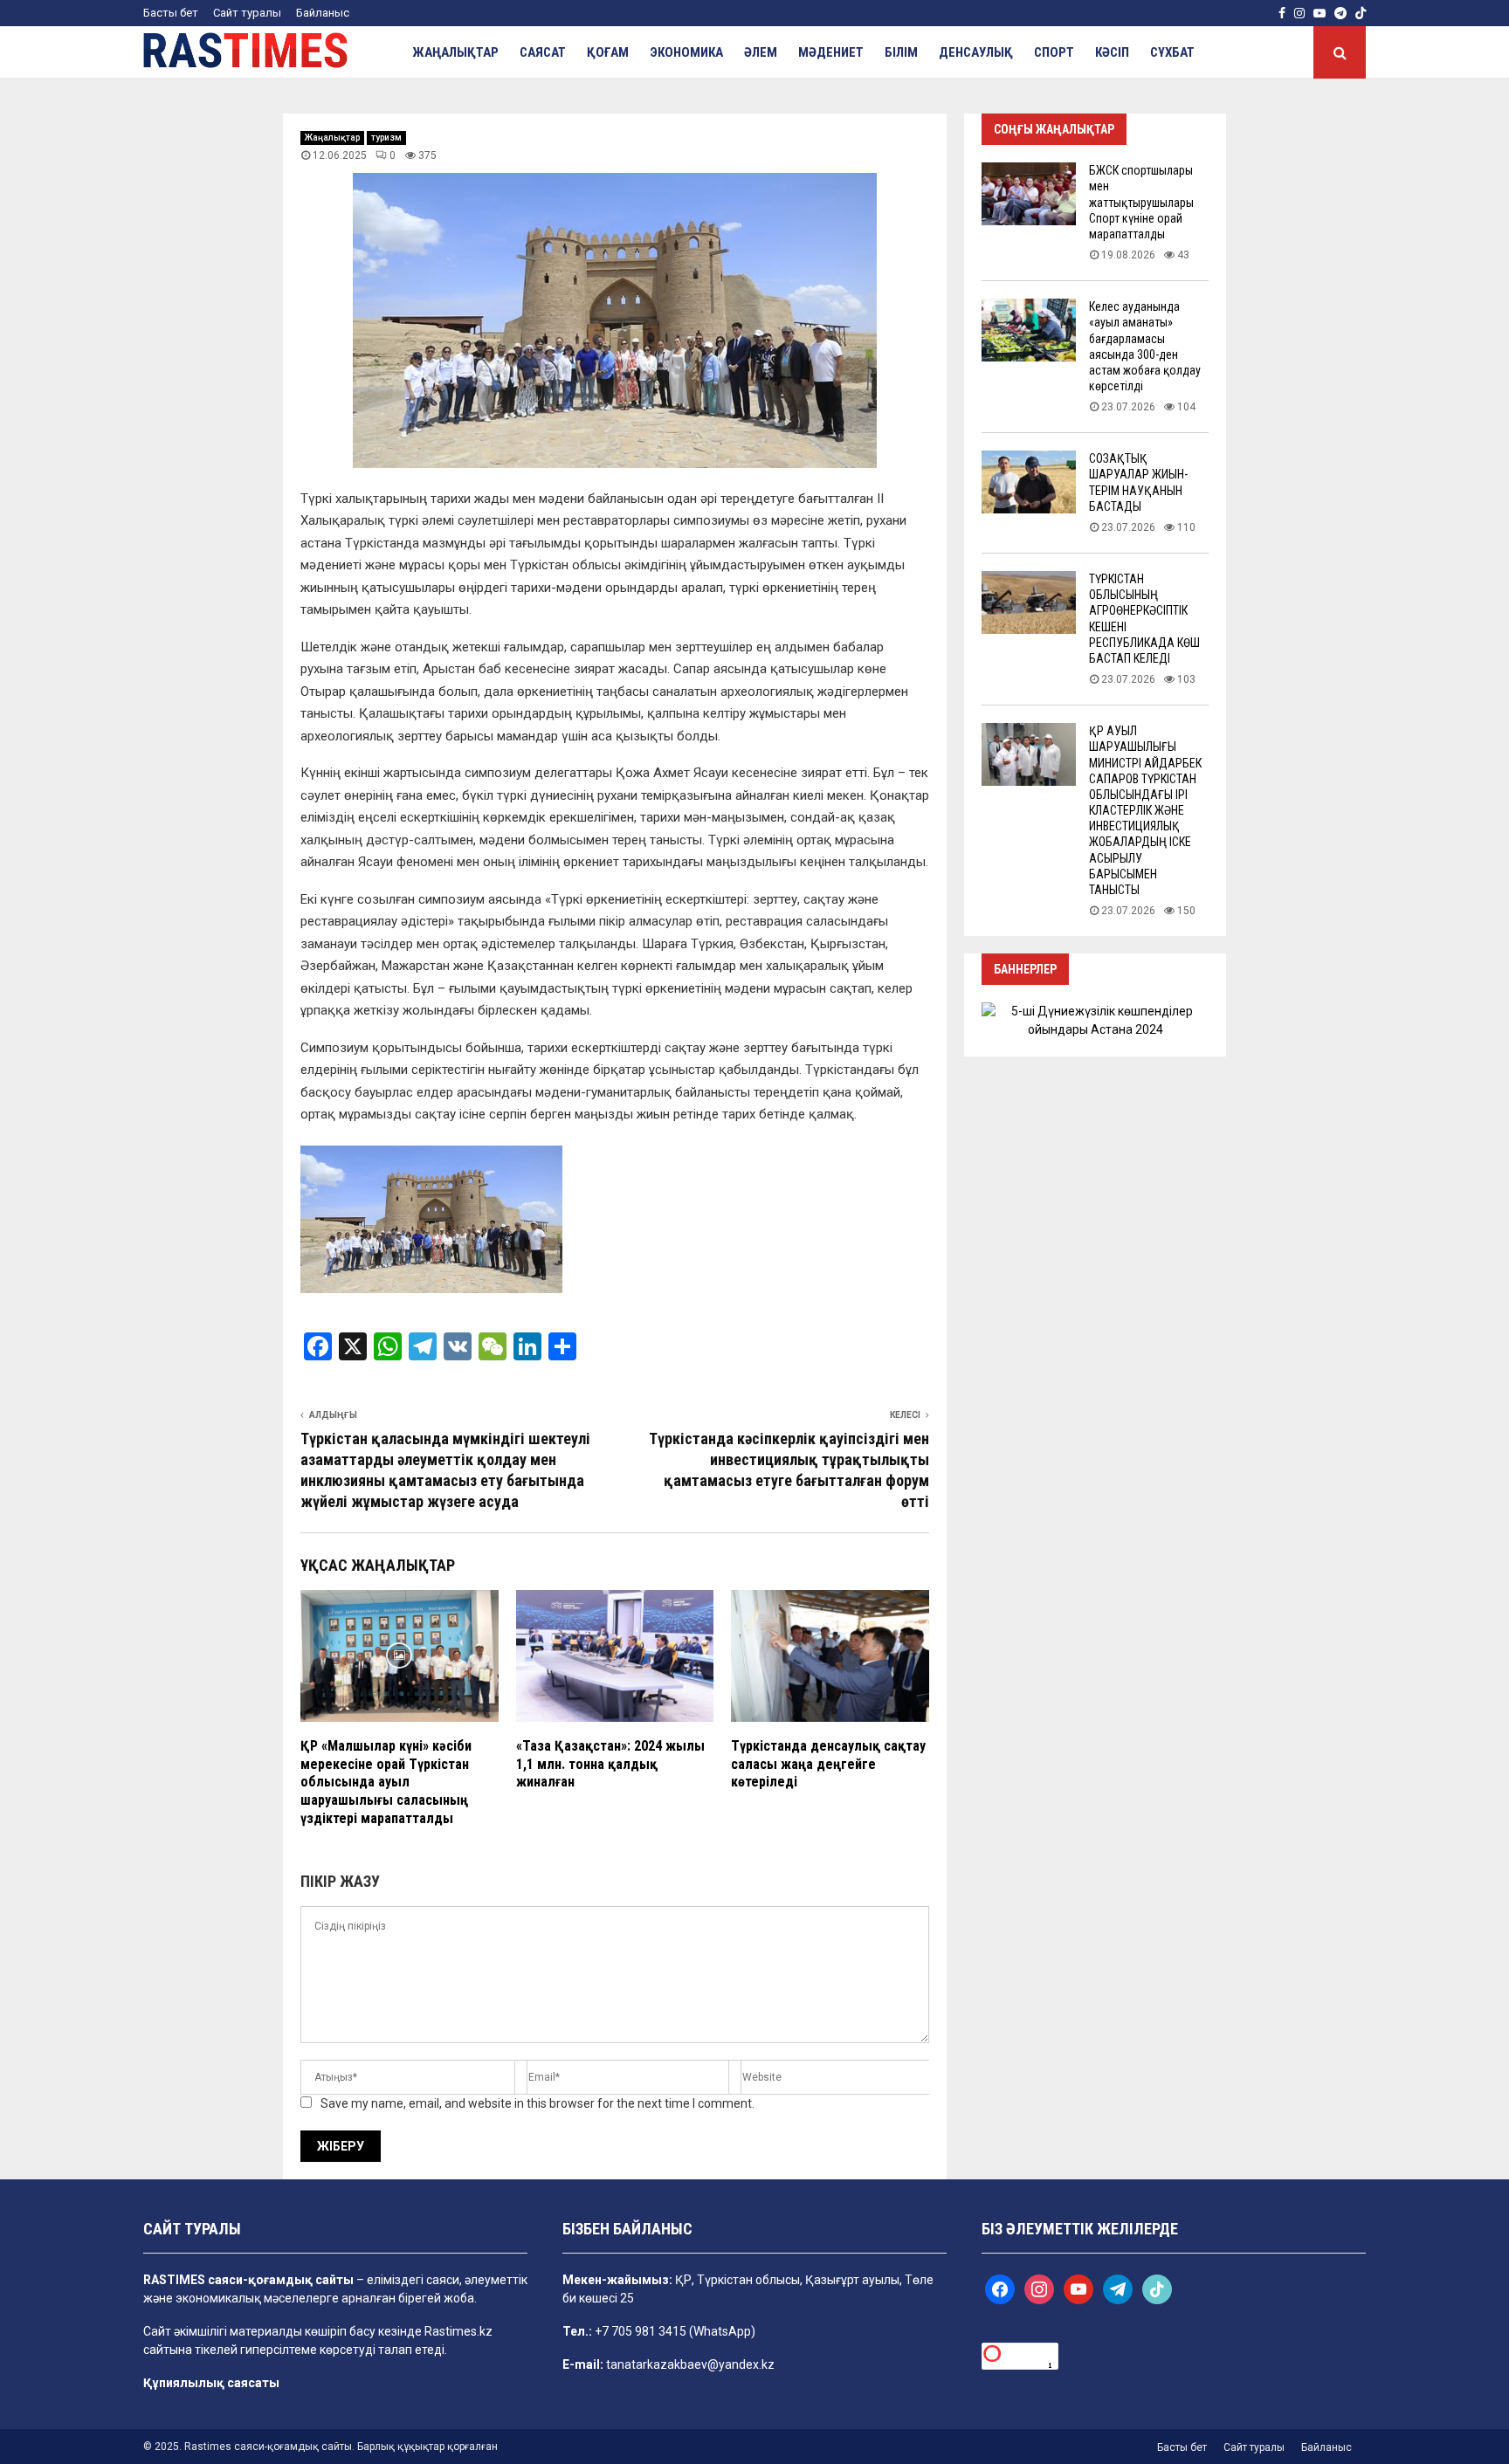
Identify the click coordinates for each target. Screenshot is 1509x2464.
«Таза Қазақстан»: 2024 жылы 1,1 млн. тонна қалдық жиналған (610, 1764)
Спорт (1054, 52)
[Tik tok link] (1361, 13)
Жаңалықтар (455, 52)
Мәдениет (831, 52)
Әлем (761, 52)
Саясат (543, 52)
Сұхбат (1172, 52)
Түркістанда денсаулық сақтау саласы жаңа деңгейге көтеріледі (828, 1764)
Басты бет (171, 13)
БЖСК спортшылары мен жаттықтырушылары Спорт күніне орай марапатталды (1141, 202)
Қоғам (608, 52)
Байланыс (323, 13)
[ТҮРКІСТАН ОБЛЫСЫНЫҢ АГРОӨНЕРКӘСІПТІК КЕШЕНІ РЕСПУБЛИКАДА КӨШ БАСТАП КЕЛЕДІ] (1029, 602)
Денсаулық (976, 52)
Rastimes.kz (458, 2331)
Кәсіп (1112, 52)
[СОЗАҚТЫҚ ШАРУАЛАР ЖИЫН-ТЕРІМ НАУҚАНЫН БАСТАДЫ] (1029, 482)
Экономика (686, 52)
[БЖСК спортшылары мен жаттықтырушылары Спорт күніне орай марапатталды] (1029, 194)
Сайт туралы (247, 13)
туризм (386, 138)
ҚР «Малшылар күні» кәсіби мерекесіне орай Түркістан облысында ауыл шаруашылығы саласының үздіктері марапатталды (386, 1782)
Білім (901, 52)
